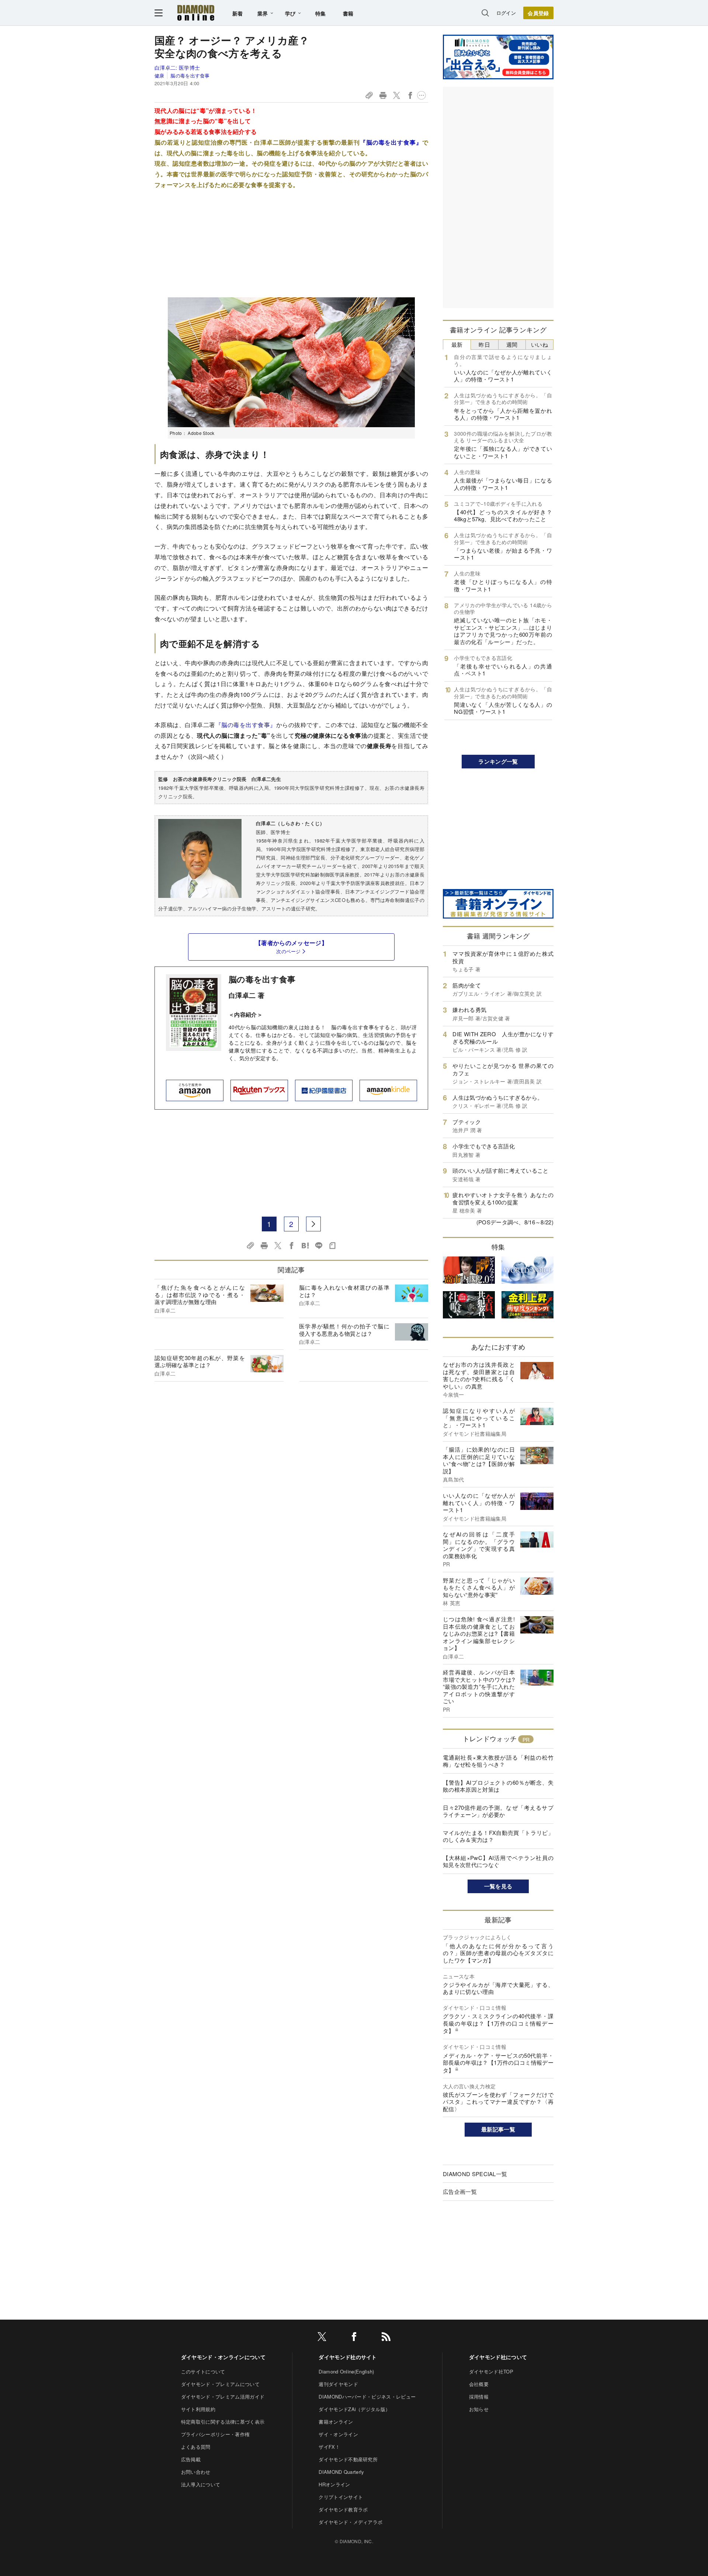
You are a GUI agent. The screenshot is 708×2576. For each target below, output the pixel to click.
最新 (457, 344)
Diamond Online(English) (346, 2371)
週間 (512, 344)
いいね (539, 344)
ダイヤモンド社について (498, 2357)
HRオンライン (334, 2484)
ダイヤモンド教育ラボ (343, 2509)
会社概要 (479, 2384)
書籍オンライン (336, 2422)
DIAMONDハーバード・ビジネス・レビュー (367, 2397)
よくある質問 (196, 2447)
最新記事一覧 (498, 2129)
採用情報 (479, 2397)
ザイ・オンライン (338, 2434)
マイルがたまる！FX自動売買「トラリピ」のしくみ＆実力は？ (498, 1836)
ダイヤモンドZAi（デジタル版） (354, 2409)
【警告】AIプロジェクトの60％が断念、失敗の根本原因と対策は (498, 1786)
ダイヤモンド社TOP (491, 2371)
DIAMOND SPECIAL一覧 (475, 2174)
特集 (321, 13)
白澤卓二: (177, 68)
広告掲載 (191, 2459)
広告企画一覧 (460, 2191)
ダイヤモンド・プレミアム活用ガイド (223, 2397)
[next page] (313, 1224)
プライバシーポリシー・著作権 (215, 2434)
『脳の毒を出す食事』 (391, 142)
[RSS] (386, 2338)
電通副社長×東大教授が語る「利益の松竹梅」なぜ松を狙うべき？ (498, 1761)
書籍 (348, 13)
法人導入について (201, 2484)
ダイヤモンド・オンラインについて (223, 2357)
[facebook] (354, 2338)
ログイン (506, 13)
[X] (322, 2338)
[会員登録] (538, 13)
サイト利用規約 (198, 2409)
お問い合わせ (196, 2472)
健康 (159, 75)
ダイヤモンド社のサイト (348, 2357)
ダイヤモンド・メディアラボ (350, 2522)
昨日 (484, 344)
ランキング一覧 (498, 761)
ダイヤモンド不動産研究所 (348, 2459)
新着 (238, 13)
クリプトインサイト (341, 2497)
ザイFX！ (329, 2447)
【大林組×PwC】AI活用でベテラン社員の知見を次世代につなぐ (498, 1861)
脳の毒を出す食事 (190, 75)
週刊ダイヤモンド (338, 2384)
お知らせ (479, 2409)
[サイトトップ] (196, 13)
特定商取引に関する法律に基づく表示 (223, 2422)
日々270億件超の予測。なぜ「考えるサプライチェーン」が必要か (498, 1811)
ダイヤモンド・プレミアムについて (220, 2384)
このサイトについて (203, 2371)
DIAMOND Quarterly (341, 2472)
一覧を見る (498, 1886)
